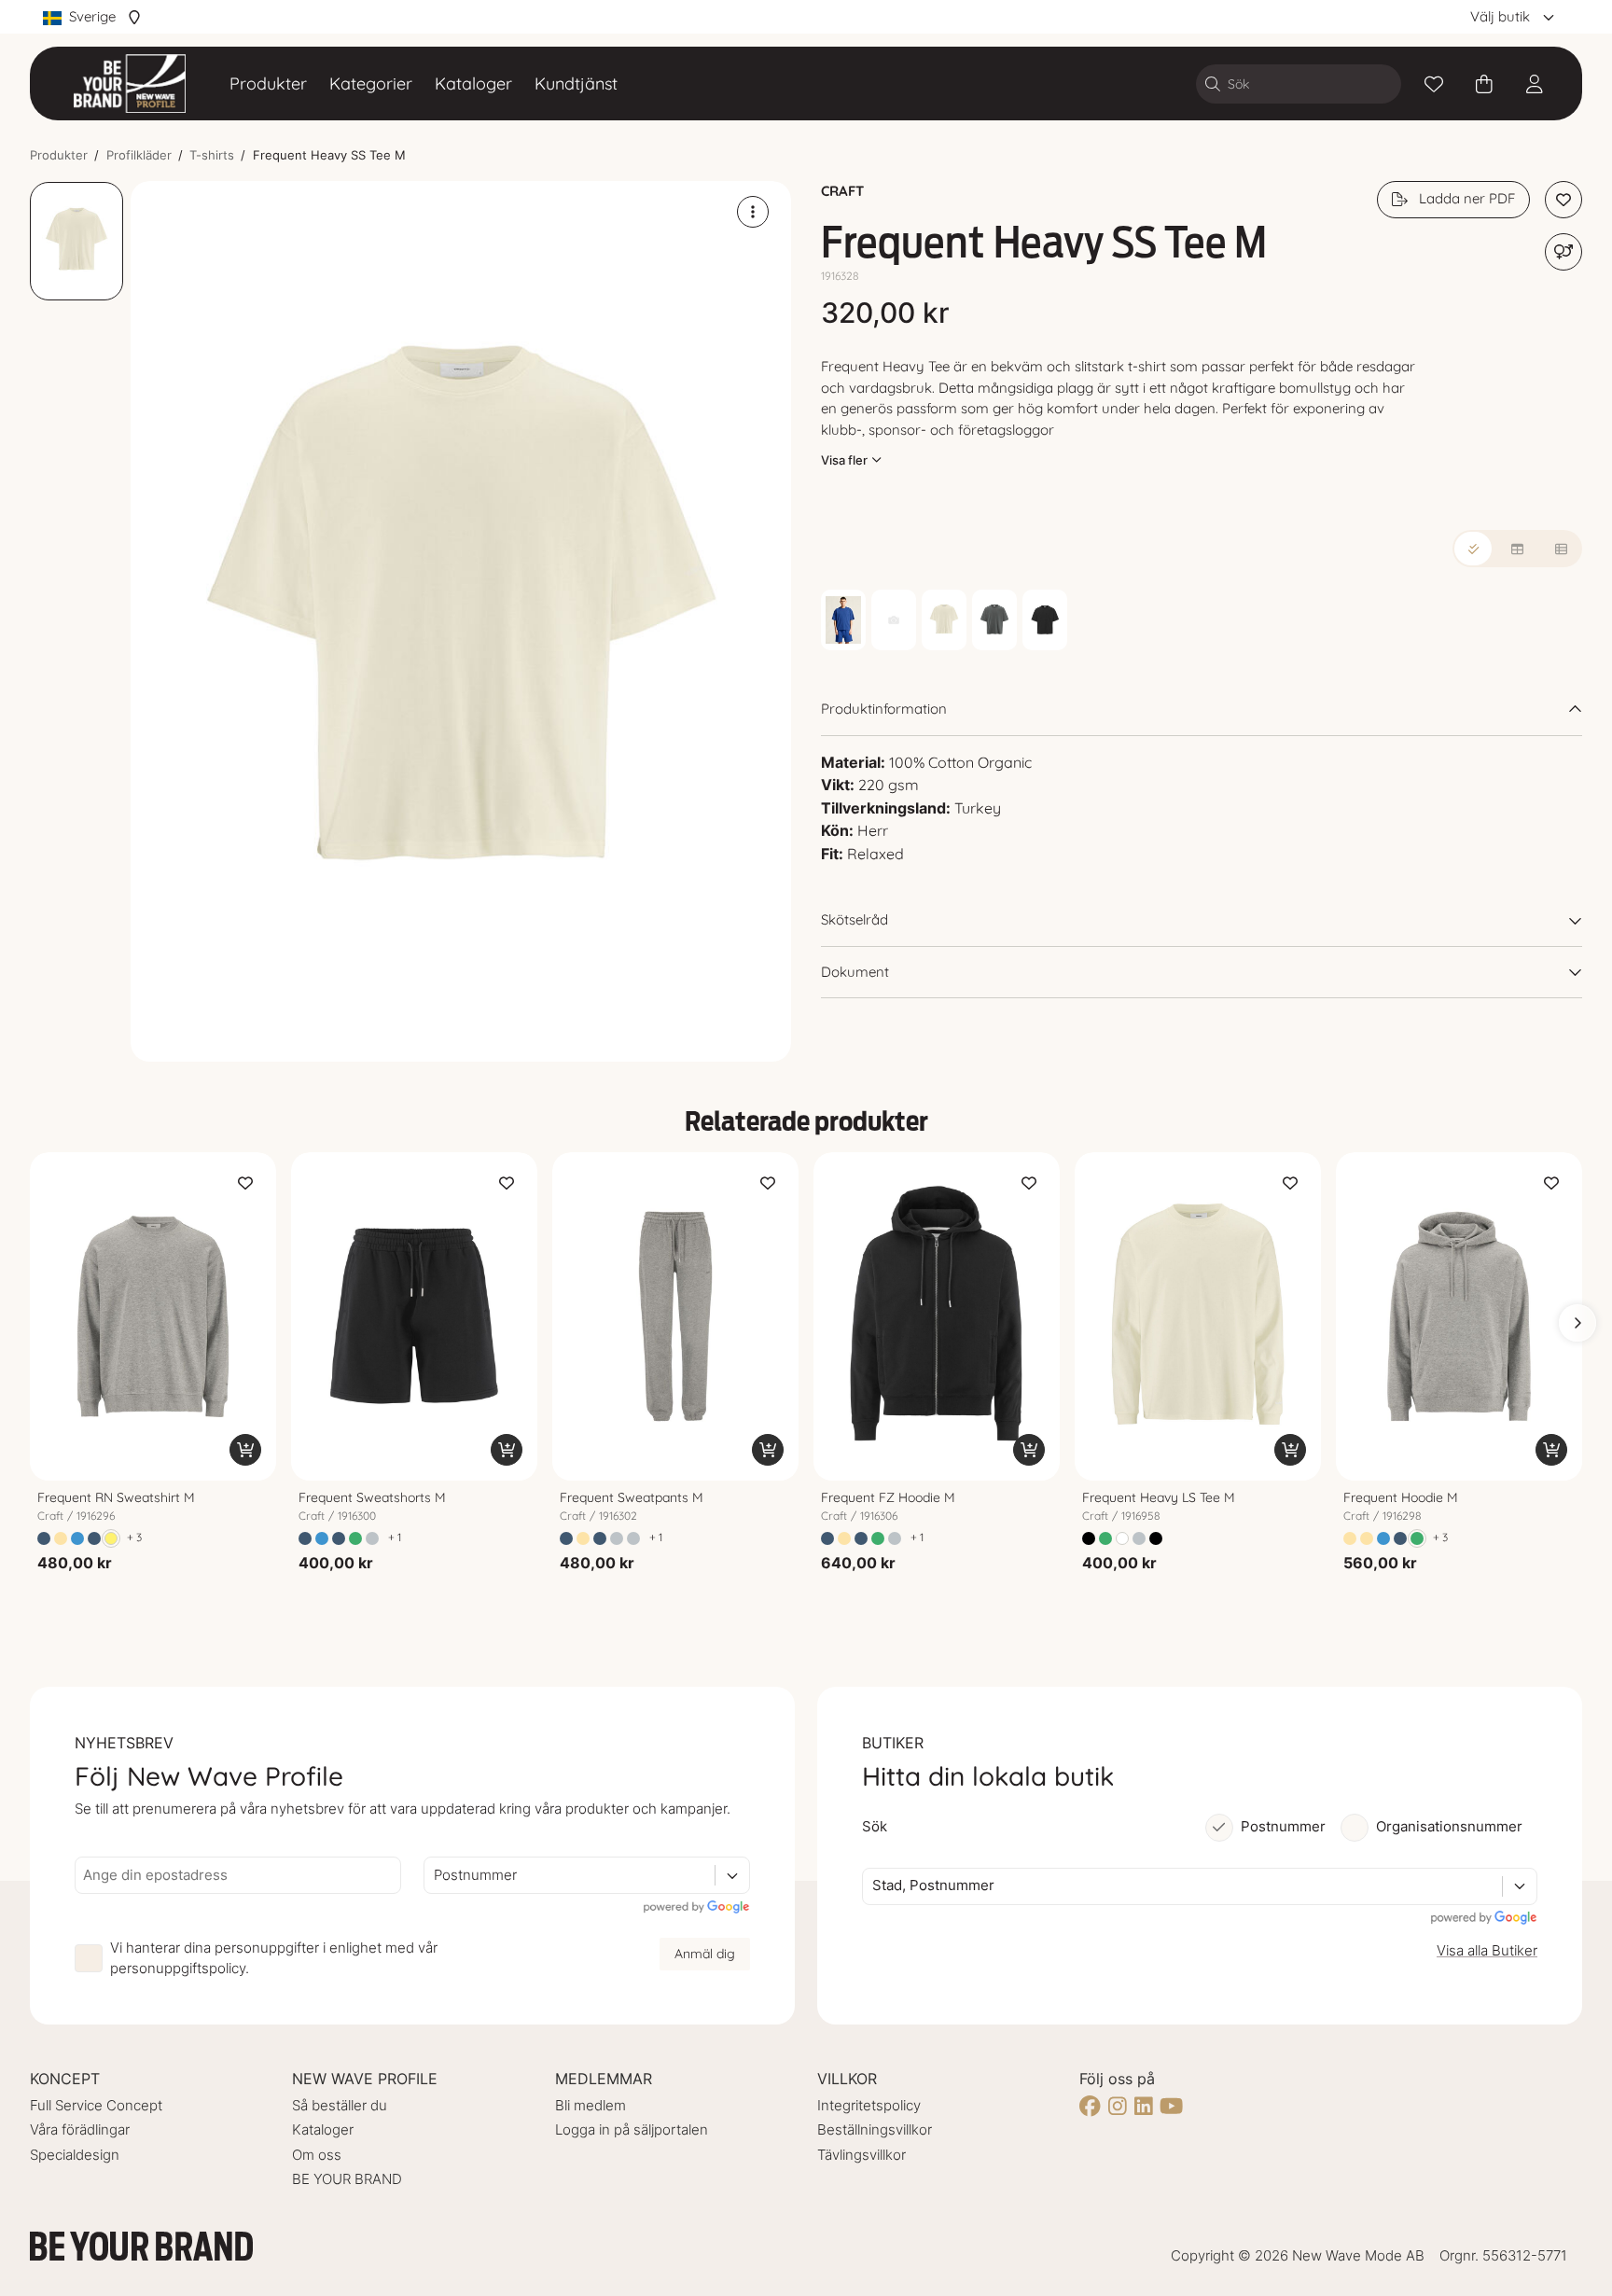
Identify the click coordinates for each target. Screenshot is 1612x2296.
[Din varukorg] (1484, 84)
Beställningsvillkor (875, 2129)
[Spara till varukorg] (245, 1450)
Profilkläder (139, 155)
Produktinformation (884, 709)
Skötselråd (855, 919)
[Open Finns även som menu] (1563, 252)
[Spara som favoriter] (1434, 84)
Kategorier (371, 83)
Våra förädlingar (80, 2129)
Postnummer (1283, 1826)
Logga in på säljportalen (632, 2129)
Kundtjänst (576, 83)
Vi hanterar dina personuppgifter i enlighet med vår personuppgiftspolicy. (274, 1958)
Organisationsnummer (1449, 1826)
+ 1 (395, 1537)
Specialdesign (75, 2155)
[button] (461, 621)
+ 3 (134, 1537)
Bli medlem (591, 2105)
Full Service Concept (96, 2105)
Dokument (855, 972)
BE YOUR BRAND (347, 2179)
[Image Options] (753, 212)
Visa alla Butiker (1487, 1950)
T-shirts (212, 155)
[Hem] (130, 83)
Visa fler (844, 460)
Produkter (268, 83)
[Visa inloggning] (1535, 84)
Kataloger (473, 83)
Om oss (317, 2155)
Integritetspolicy (869, 2105)
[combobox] (436, 1876)
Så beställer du (340, 2105)
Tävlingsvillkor (862, 2155)
